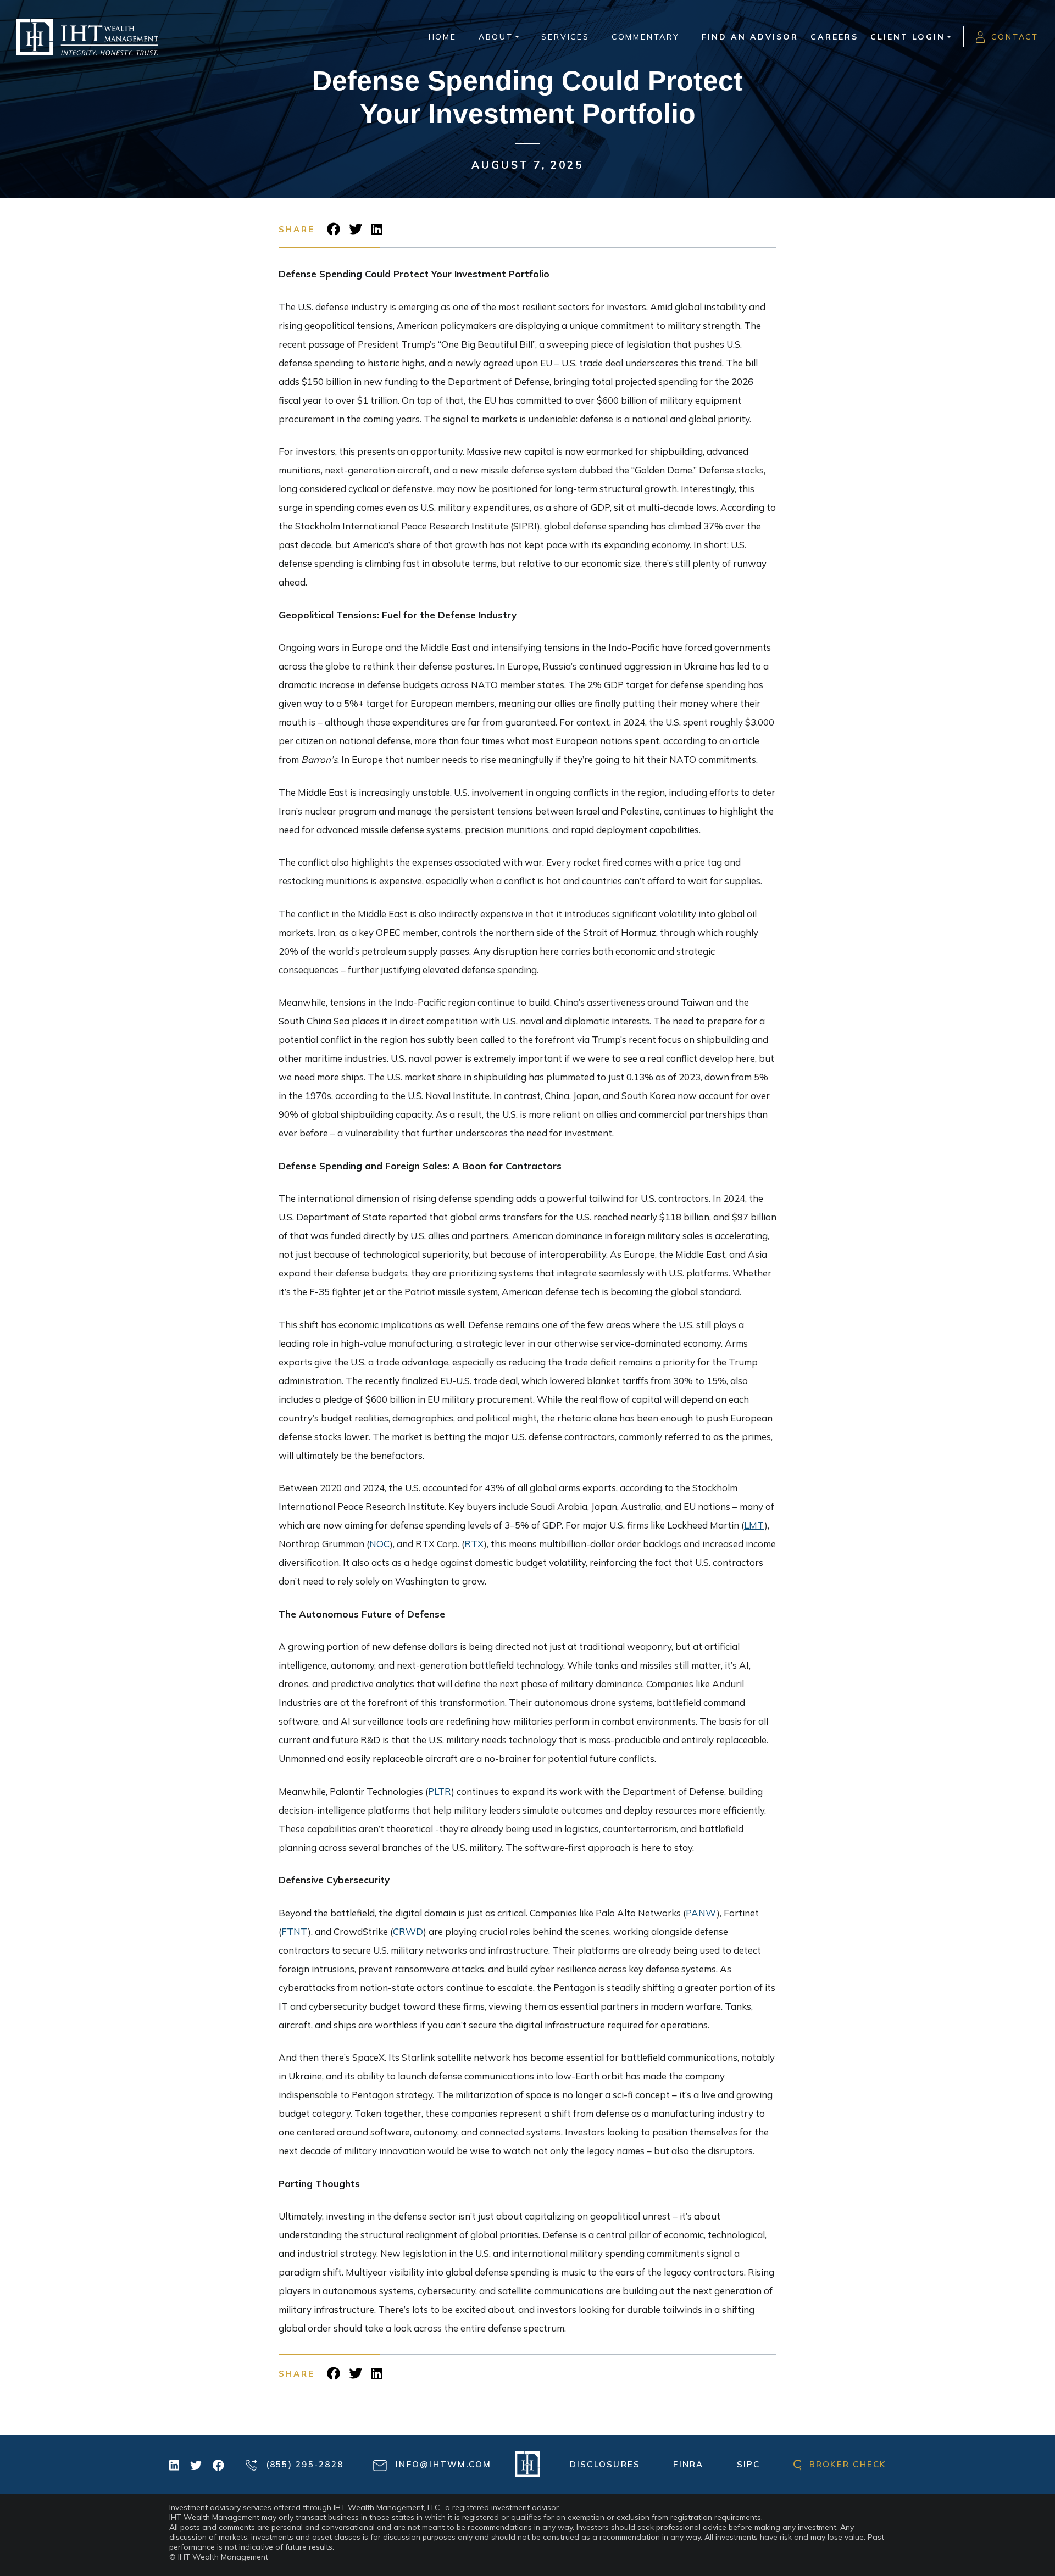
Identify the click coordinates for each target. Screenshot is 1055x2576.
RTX (474, 1544)
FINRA (688, 2464)
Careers (834, 37)
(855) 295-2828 (303, 2464)
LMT (754, 1525)
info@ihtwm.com (442, 2464)
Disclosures (605, 2464)
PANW (701, 1913)
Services (565, 37)
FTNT (295, 1931)
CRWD (408, 1931)
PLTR (440, 1791)
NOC (379, 1544)
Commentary (646, 37)
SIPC (749, 2464)
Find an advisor (750, 37)
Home (443, 37)
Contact (1015, 37)
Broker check (846, 2464)
